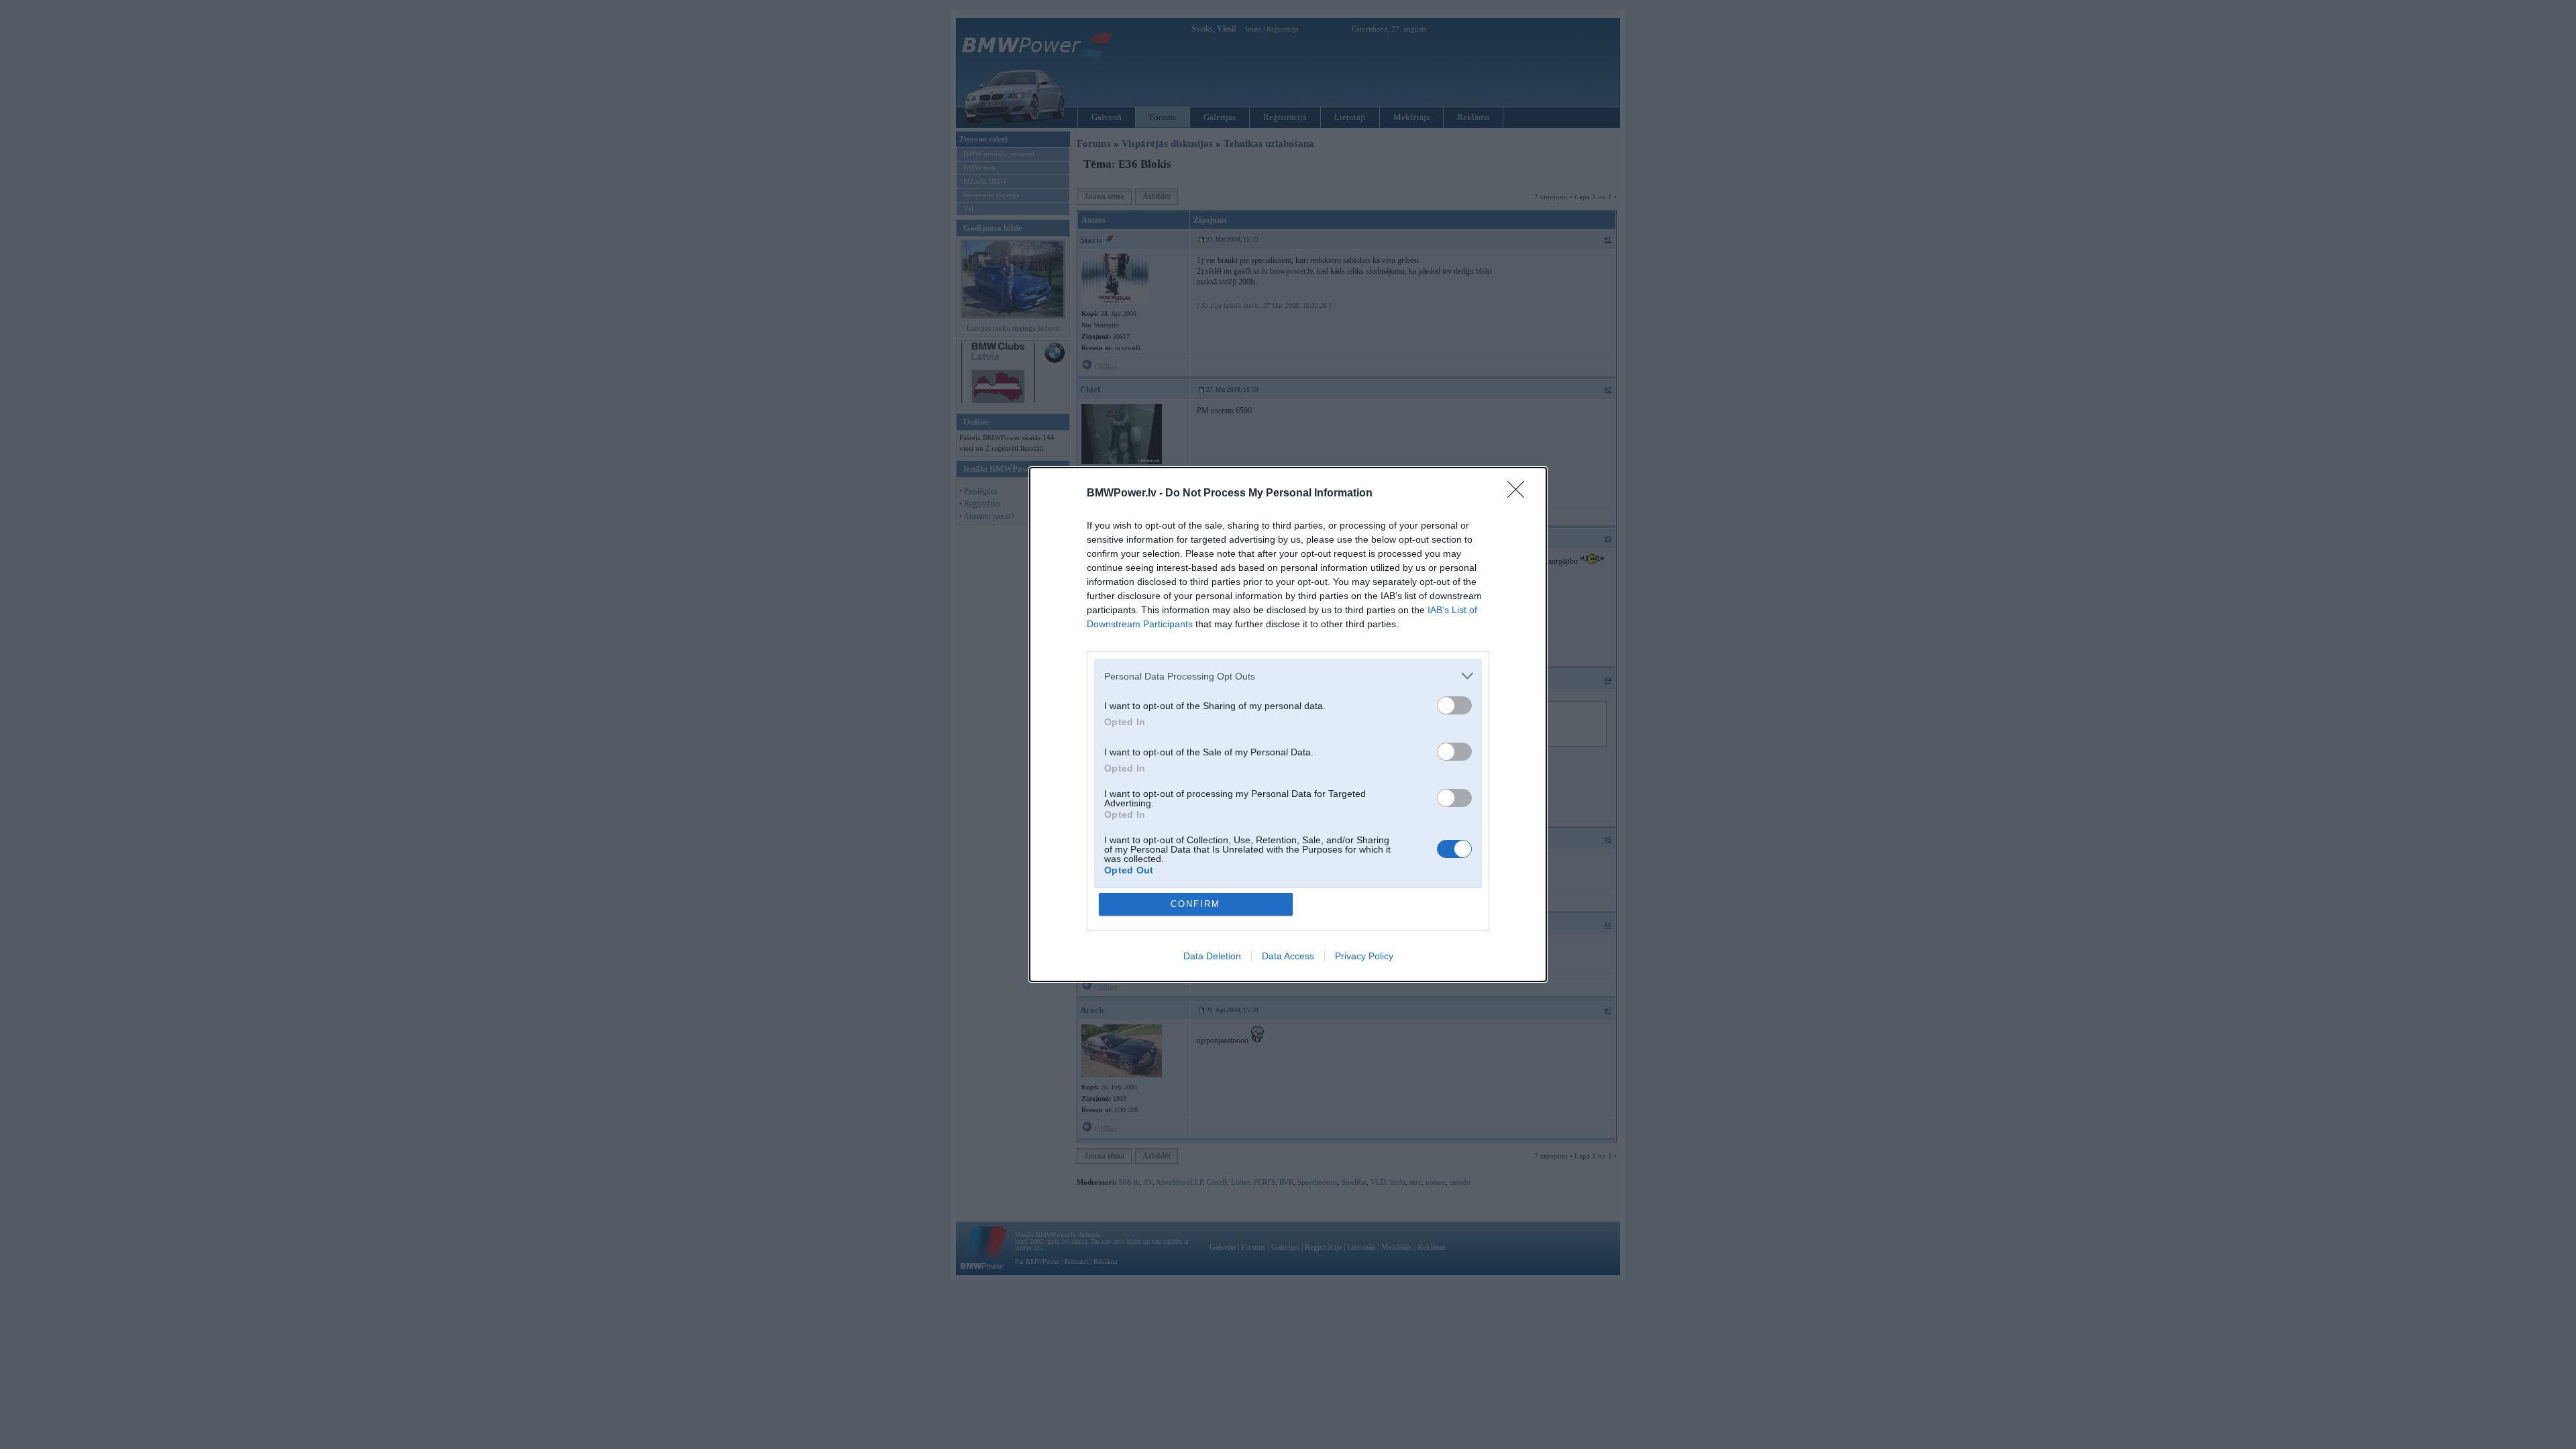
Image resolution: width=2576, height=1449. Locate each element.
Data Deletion (1212, 956)
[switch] (1454, 705)
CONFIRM (1195, 904)
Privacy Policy (1364, 956)
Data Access (1288, 956)
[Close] (1520, 494)
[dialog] (1288, 724)
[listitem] (1288, 676)
